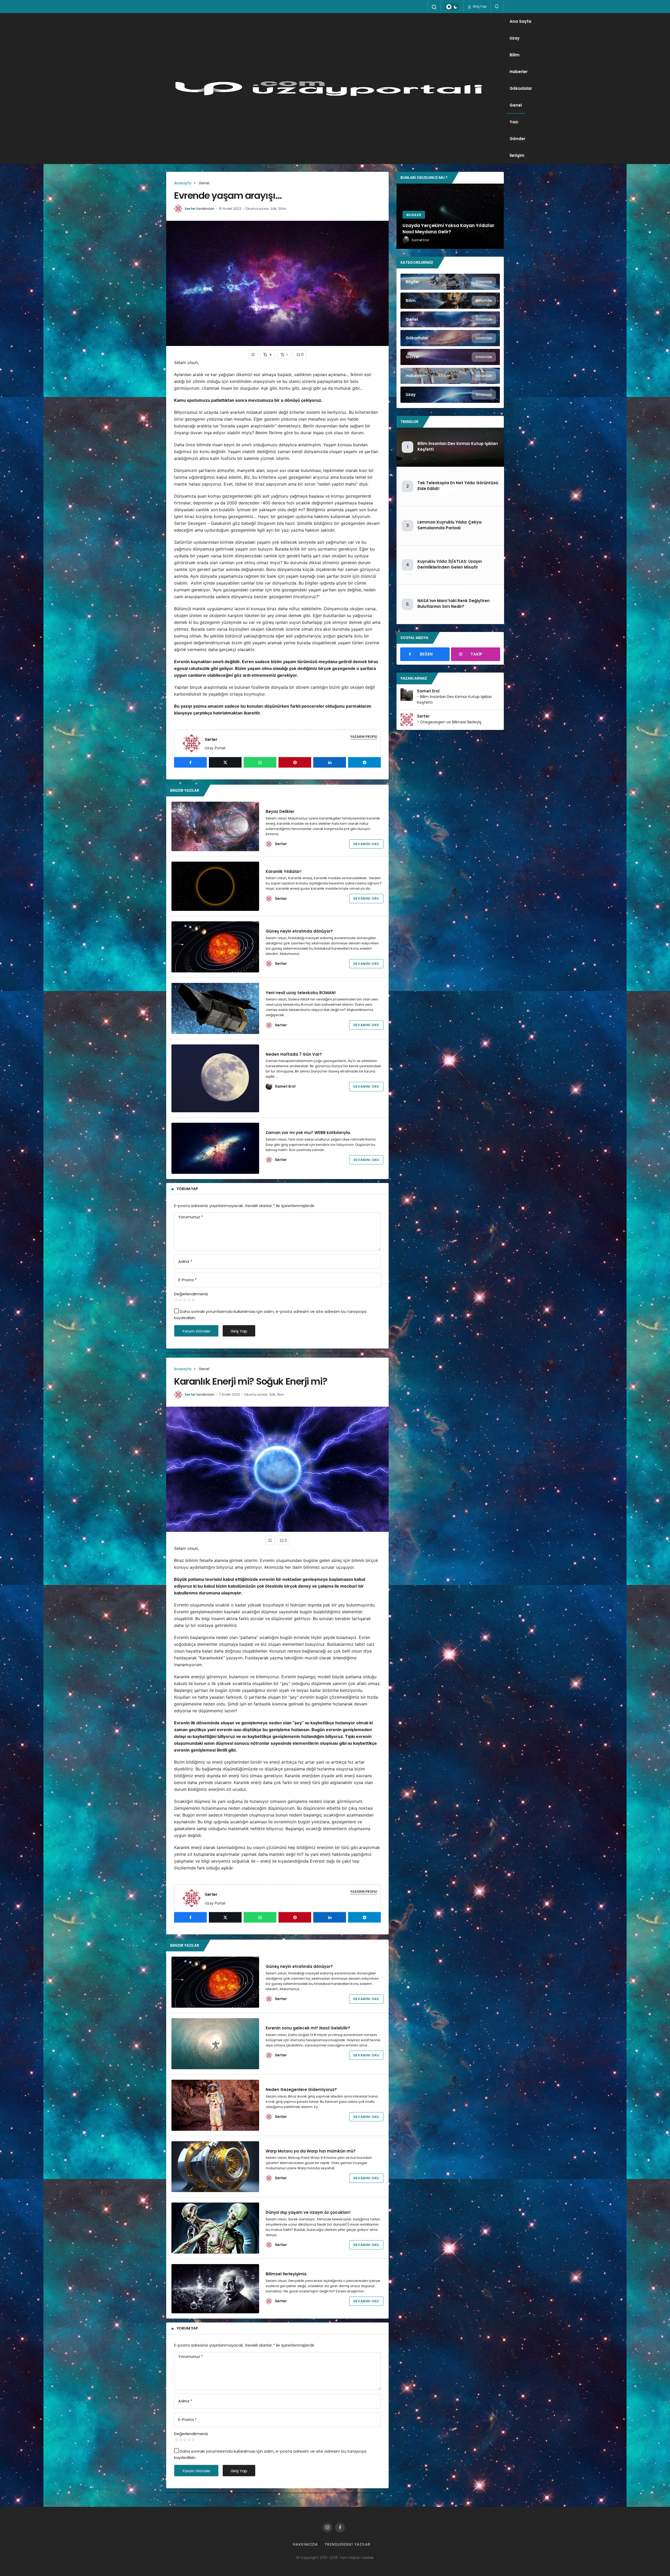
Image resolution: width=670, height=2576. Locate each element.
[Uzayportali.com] (336, 89)
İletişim (517, 155)
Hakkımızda (305, 2544)
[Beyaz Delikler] (215, 826)
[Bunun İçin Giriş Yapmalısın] (253, 354)
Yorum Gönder (196, 1331)
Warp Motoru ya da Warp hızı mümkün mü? (311, 2151)
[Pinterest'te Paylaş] (295, 762)
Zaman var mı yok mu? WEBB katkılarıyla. (308, 1133)
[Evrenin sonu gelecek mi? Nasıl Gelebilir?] (215, 2044)
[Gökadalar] (450, 338)
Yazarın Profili (364, 737)
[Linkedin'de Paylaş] (330, 762)
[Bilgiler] (450, 282)
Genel (516, 105)
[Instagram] (327, 2528)
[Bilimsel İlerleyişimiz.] (215, 2289)
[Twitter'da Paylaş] (225, 762)
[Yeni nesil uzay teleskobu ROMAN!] (215, 1008)
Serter (190, 209)
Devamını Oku (366, 844)
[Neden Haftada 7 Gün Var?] (215, 1078)
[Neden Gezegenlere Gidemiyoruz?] (215, 2105)
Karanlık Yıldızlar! (284, 871)
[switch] (452, 7)
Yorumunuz (191, 1217)
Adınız (185, 1261)
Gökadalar (521, 88)
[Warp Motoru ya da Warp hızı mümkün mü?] (215, 2167)
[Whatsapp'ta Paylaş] (260, 762)
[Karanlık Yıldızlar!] (215, 886)
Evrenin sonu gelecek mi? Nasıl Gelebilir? (308, 2028)
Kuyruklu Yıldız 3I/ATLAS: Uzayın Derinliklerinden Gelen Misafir (450, 564)
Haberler (519, 72)
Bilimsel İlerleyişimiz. (287, 2274)
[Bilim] (450, 301)
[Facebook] (340, 2528)
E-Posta (187, 1280)
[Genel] (450, 320)
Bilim (515, 55)
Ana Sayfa (520, 21)
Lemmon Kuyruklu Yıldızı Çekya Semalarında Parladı (450, 525)
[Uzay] (450, 395)
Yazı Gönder (517, 130)
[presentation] (400, 216)
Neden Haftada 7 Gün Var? (294, 1054)
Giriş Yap (479, 6)
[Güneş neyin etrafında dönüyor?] (215, 947)
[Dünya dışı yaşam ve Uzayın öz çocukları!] (215, 2228)
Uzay (515, 38)
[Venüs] (450, 216)
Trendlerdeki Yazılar (348, 2544)
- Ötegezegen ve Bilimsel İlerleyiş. (450, 722)
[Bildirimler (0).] (497, 6)
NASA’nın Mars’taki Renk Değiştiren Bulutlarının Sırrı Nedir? (454, 604)
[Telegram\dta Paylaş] (364, 762)
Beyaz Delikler (280, 811)
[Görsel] (450, 357)
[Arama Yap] (434, 7)
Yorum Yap (187, 1189)
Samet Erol (285, 1086)
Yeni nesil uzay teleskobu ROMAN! (301, 993)
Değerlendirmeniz (191, 1294)
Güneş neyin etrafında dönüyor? (299, 931)
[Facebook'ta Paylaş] (190, 762)
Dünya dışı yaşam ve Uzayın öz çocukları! (308, 2212)
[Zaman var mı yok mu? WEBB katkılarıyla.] (215, 1148)
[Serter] (194, 743)
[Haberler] (450, 376)
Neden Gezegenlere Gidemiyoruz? (301, 2090)
